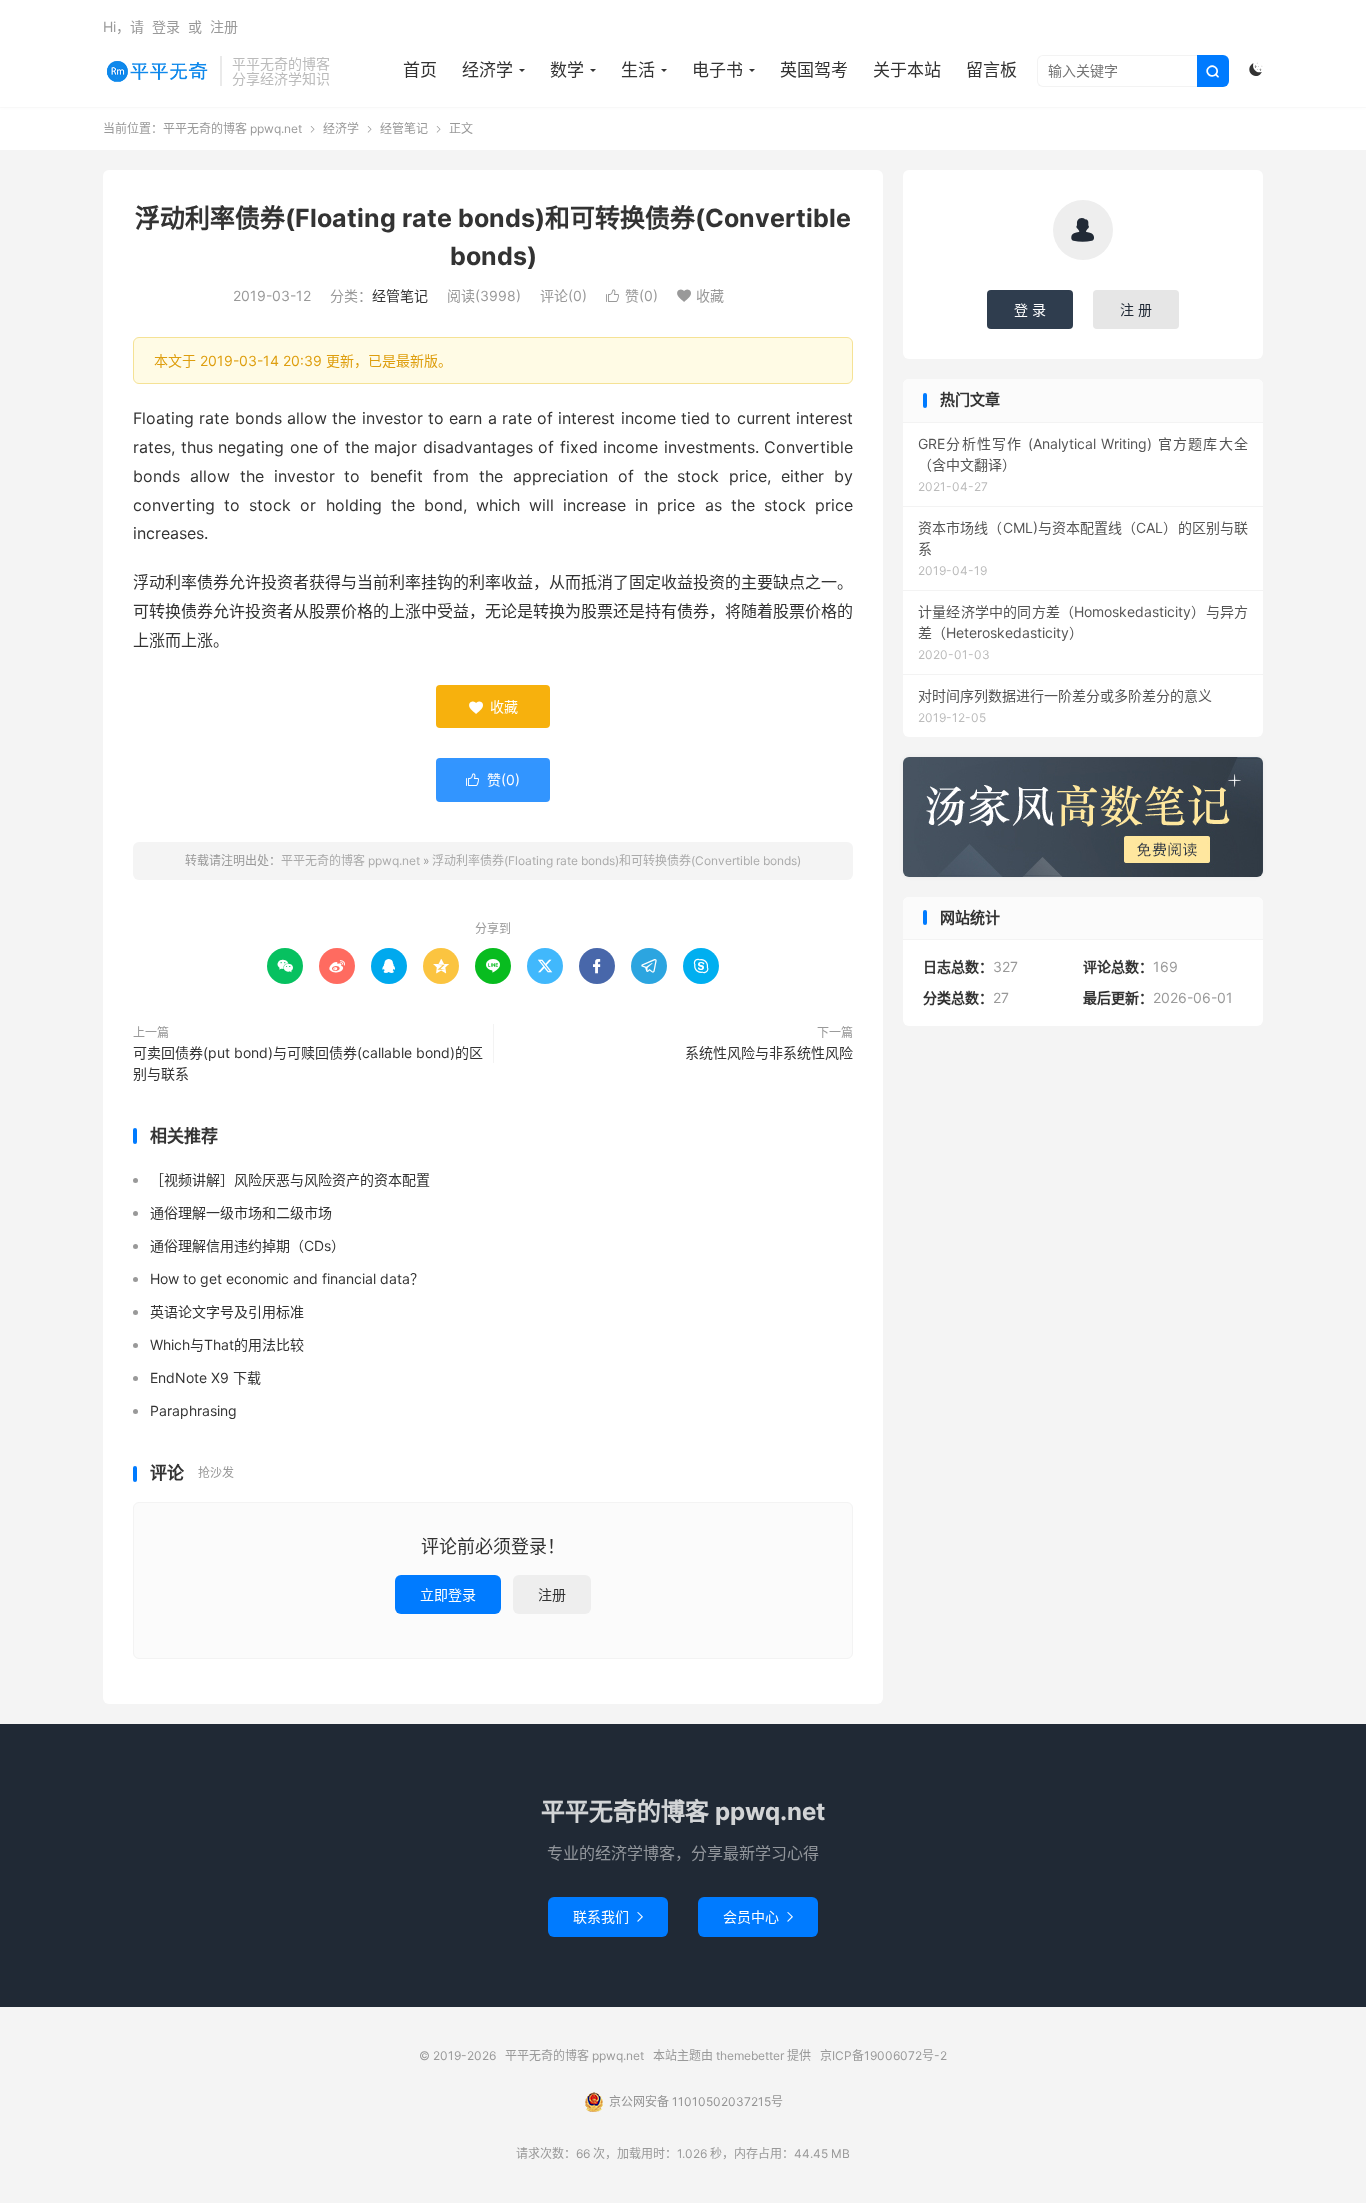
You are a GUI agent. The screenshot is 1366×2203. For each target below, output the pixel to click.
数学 (567, 70)
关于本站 (907, 70)
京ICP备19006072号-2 (883, 2055)
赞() (632, 295)
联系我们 (608, 1916)
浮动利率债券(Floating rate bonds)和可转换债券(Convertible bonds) (616, 860)
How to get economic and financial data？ (287, 1278)
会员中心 (758, 1916)
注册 (224, 26)
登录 (166, 26)
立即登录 (448, 1594)
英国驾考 (814, 70)
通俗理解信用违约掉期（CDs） (247, 1245)
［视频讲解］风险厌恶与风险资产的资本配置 (290, 1179)
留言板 (991, 70)
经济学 (487, 70)
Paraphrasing (193, 1410)
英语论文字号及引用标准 (227, 1311)
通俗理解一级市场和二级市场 (241, 1212)
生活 (638, 70)
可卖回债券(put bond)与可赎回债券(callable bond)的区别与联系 (308, 1063)
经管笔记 (404, 128)
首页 (420, 70)
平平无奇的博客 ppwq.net (156, 71)
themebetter (750, 2055)
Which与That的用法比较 (227, 1344)
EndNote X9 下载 (205, 1377)
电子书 (717, 70)
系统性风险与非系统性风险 (769, 1052)
